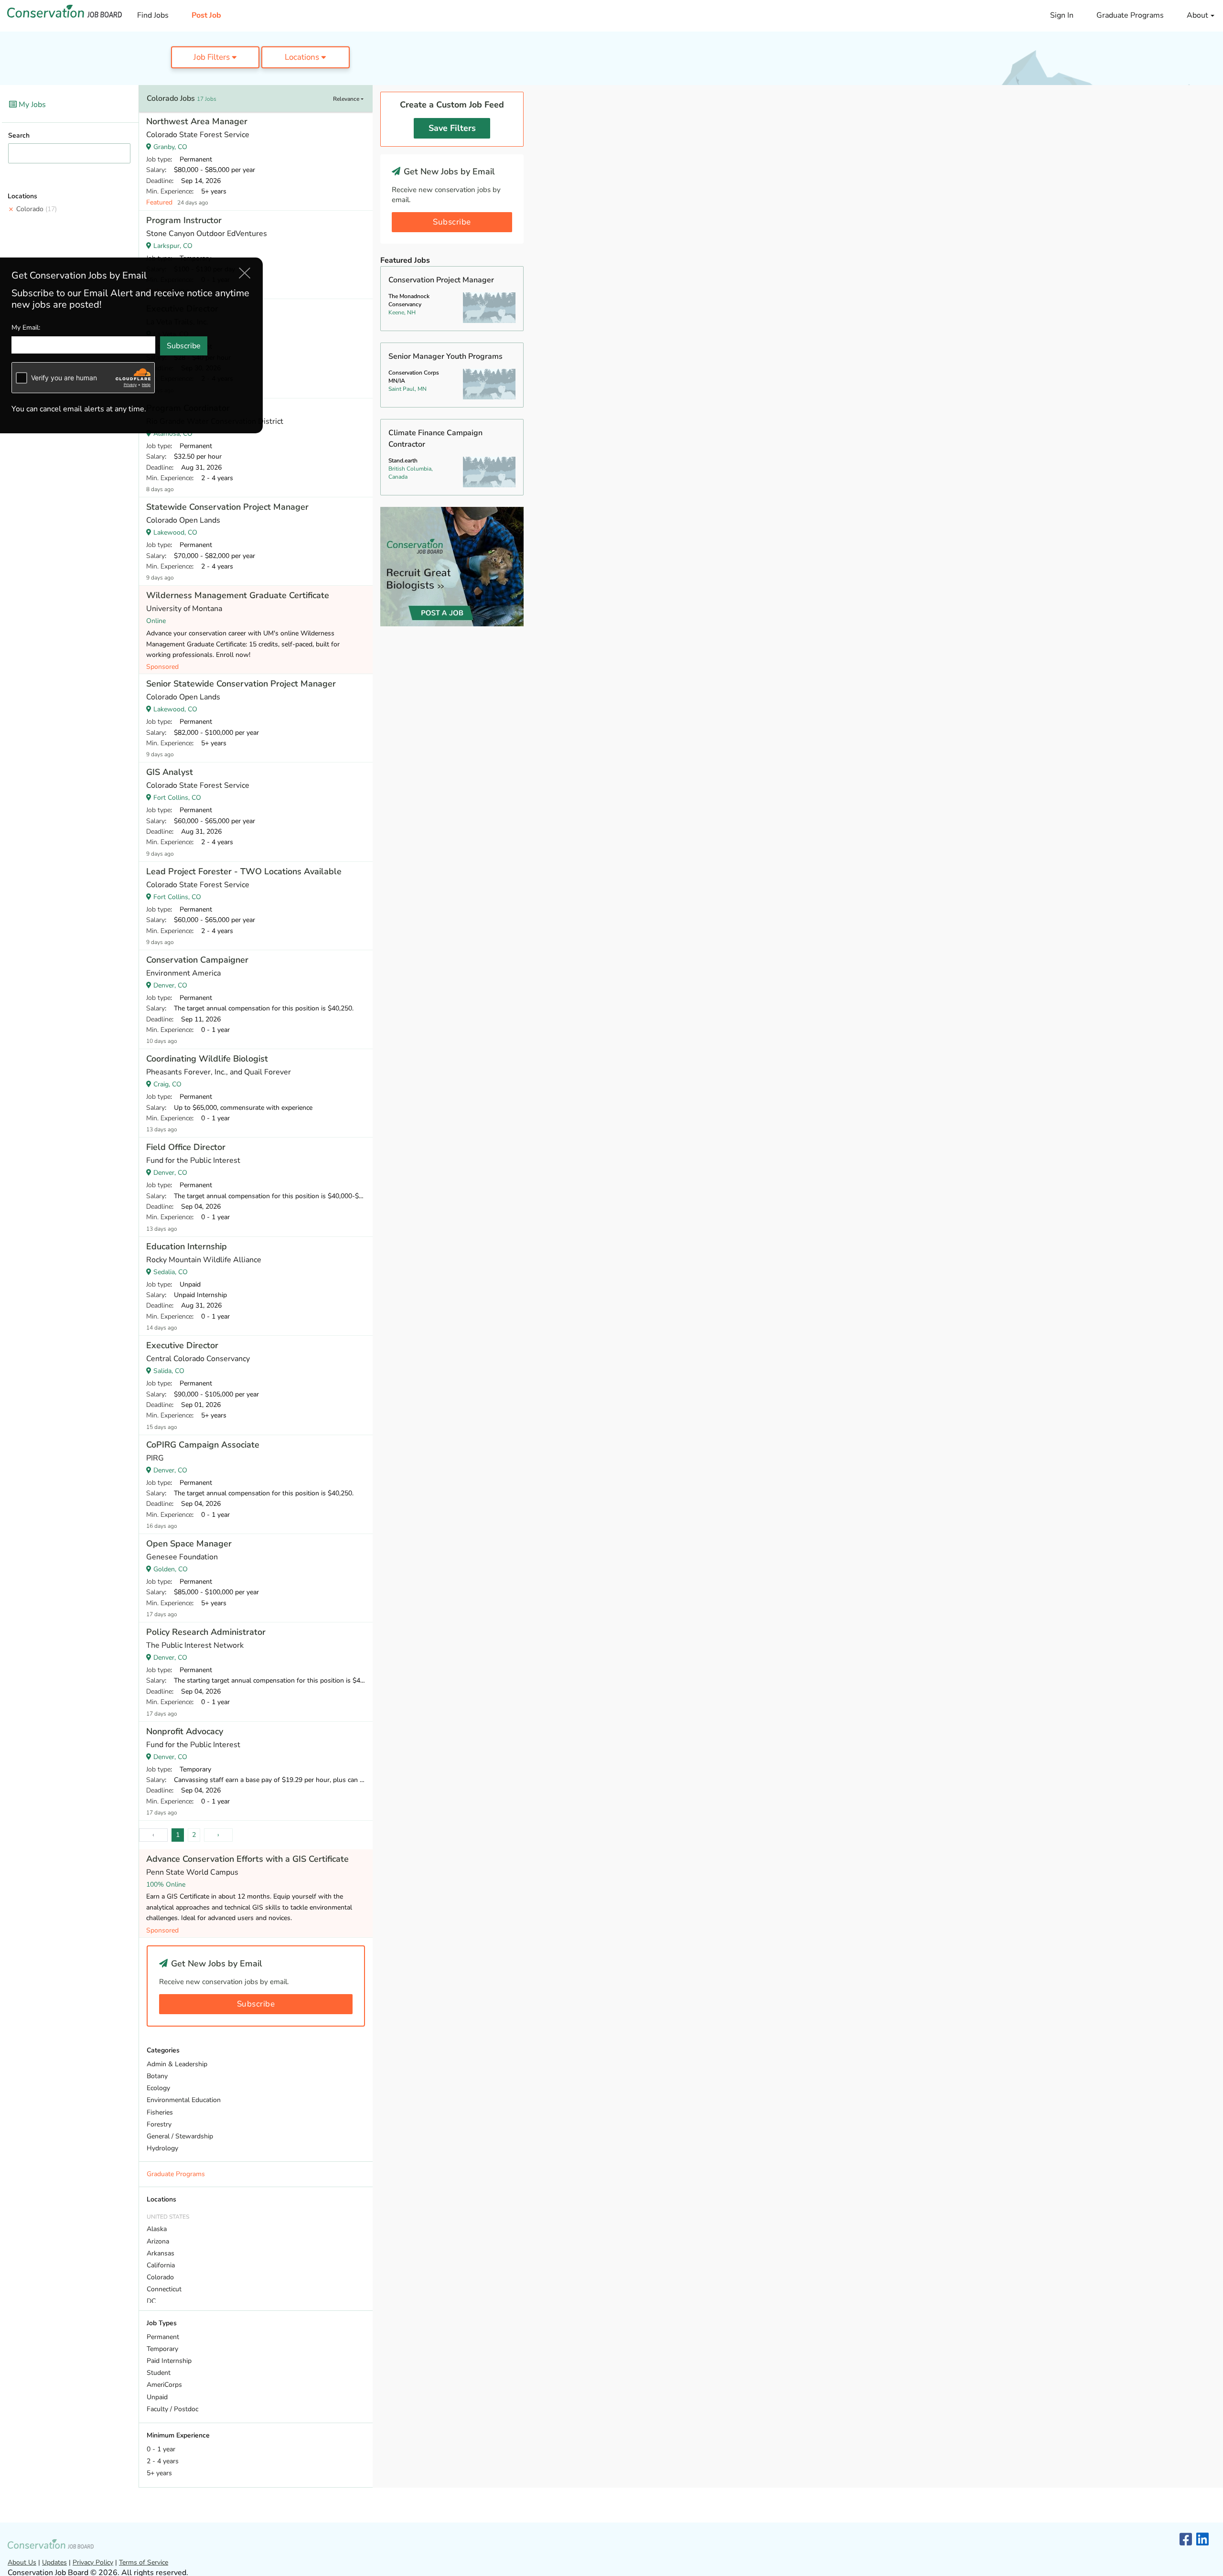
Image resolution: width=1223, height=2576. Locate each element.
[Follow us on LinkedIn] (1202, 2540)
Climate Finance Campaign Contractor (435, 439)
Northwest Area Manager (197, 121)
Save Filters (452, 128)
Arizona (158, 2241)
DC (151, 2301)
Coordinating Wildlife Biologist (207, 1059)
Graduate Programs (1130, 15)
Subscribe (256, 2004)
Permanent (163, 2337)
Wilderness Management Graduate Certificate (238, 595)
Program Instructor (184, 220)
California (161, 2265)
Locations (303, 57)
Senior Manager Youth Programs (445, 356)
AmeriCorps (164, 2385)
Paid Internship (169, 2361)
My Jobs (31, 105)
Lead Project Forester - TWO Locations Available (244, 871)
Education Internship (187, 1246)
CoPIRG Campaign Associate (203, 1445)
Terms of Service (144, 2562)
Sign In (1062, 15)
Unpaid (157, 2397)
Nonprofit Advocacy (185, 1731)
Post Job (206, 15)
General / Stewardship (180, 2136)
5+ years (159, 2473)
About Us (22, 2562)
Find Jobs (153, 15)
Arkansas (161, 2253)
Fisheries (160, 2112)
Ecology (158, 2088)
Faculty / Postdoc (172, 2409)
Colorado (37, 209)
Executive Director (182, 1345)
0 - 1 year (161, 2449)
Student (159, 2373)
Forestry (159, 2124)
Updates (54, 2562)
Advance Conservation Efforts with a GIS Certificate (247, 1859)
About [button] (1198, 15)
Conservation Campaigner (197, 960)
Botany (157, 2076)
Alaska (157, 2229)
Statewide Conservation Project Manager (227, 507)
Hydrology (162, 2148)
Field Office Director (186, 1147)
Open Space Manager (189, 1544)
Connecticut (164, 2289)
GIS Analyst (170, 772)
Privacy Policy (93, 2562)
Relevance (347, 99)
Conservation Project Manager (441, 280)
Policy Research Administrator (206, 1632)
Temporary (162, 2349)
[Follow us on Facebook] (1186, 2540)
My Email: (26, 327)
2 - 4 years (163, 2461)
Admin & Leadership (177, 2064)
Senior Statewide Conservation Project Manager (241, 684)
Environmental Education (184, 2100)
